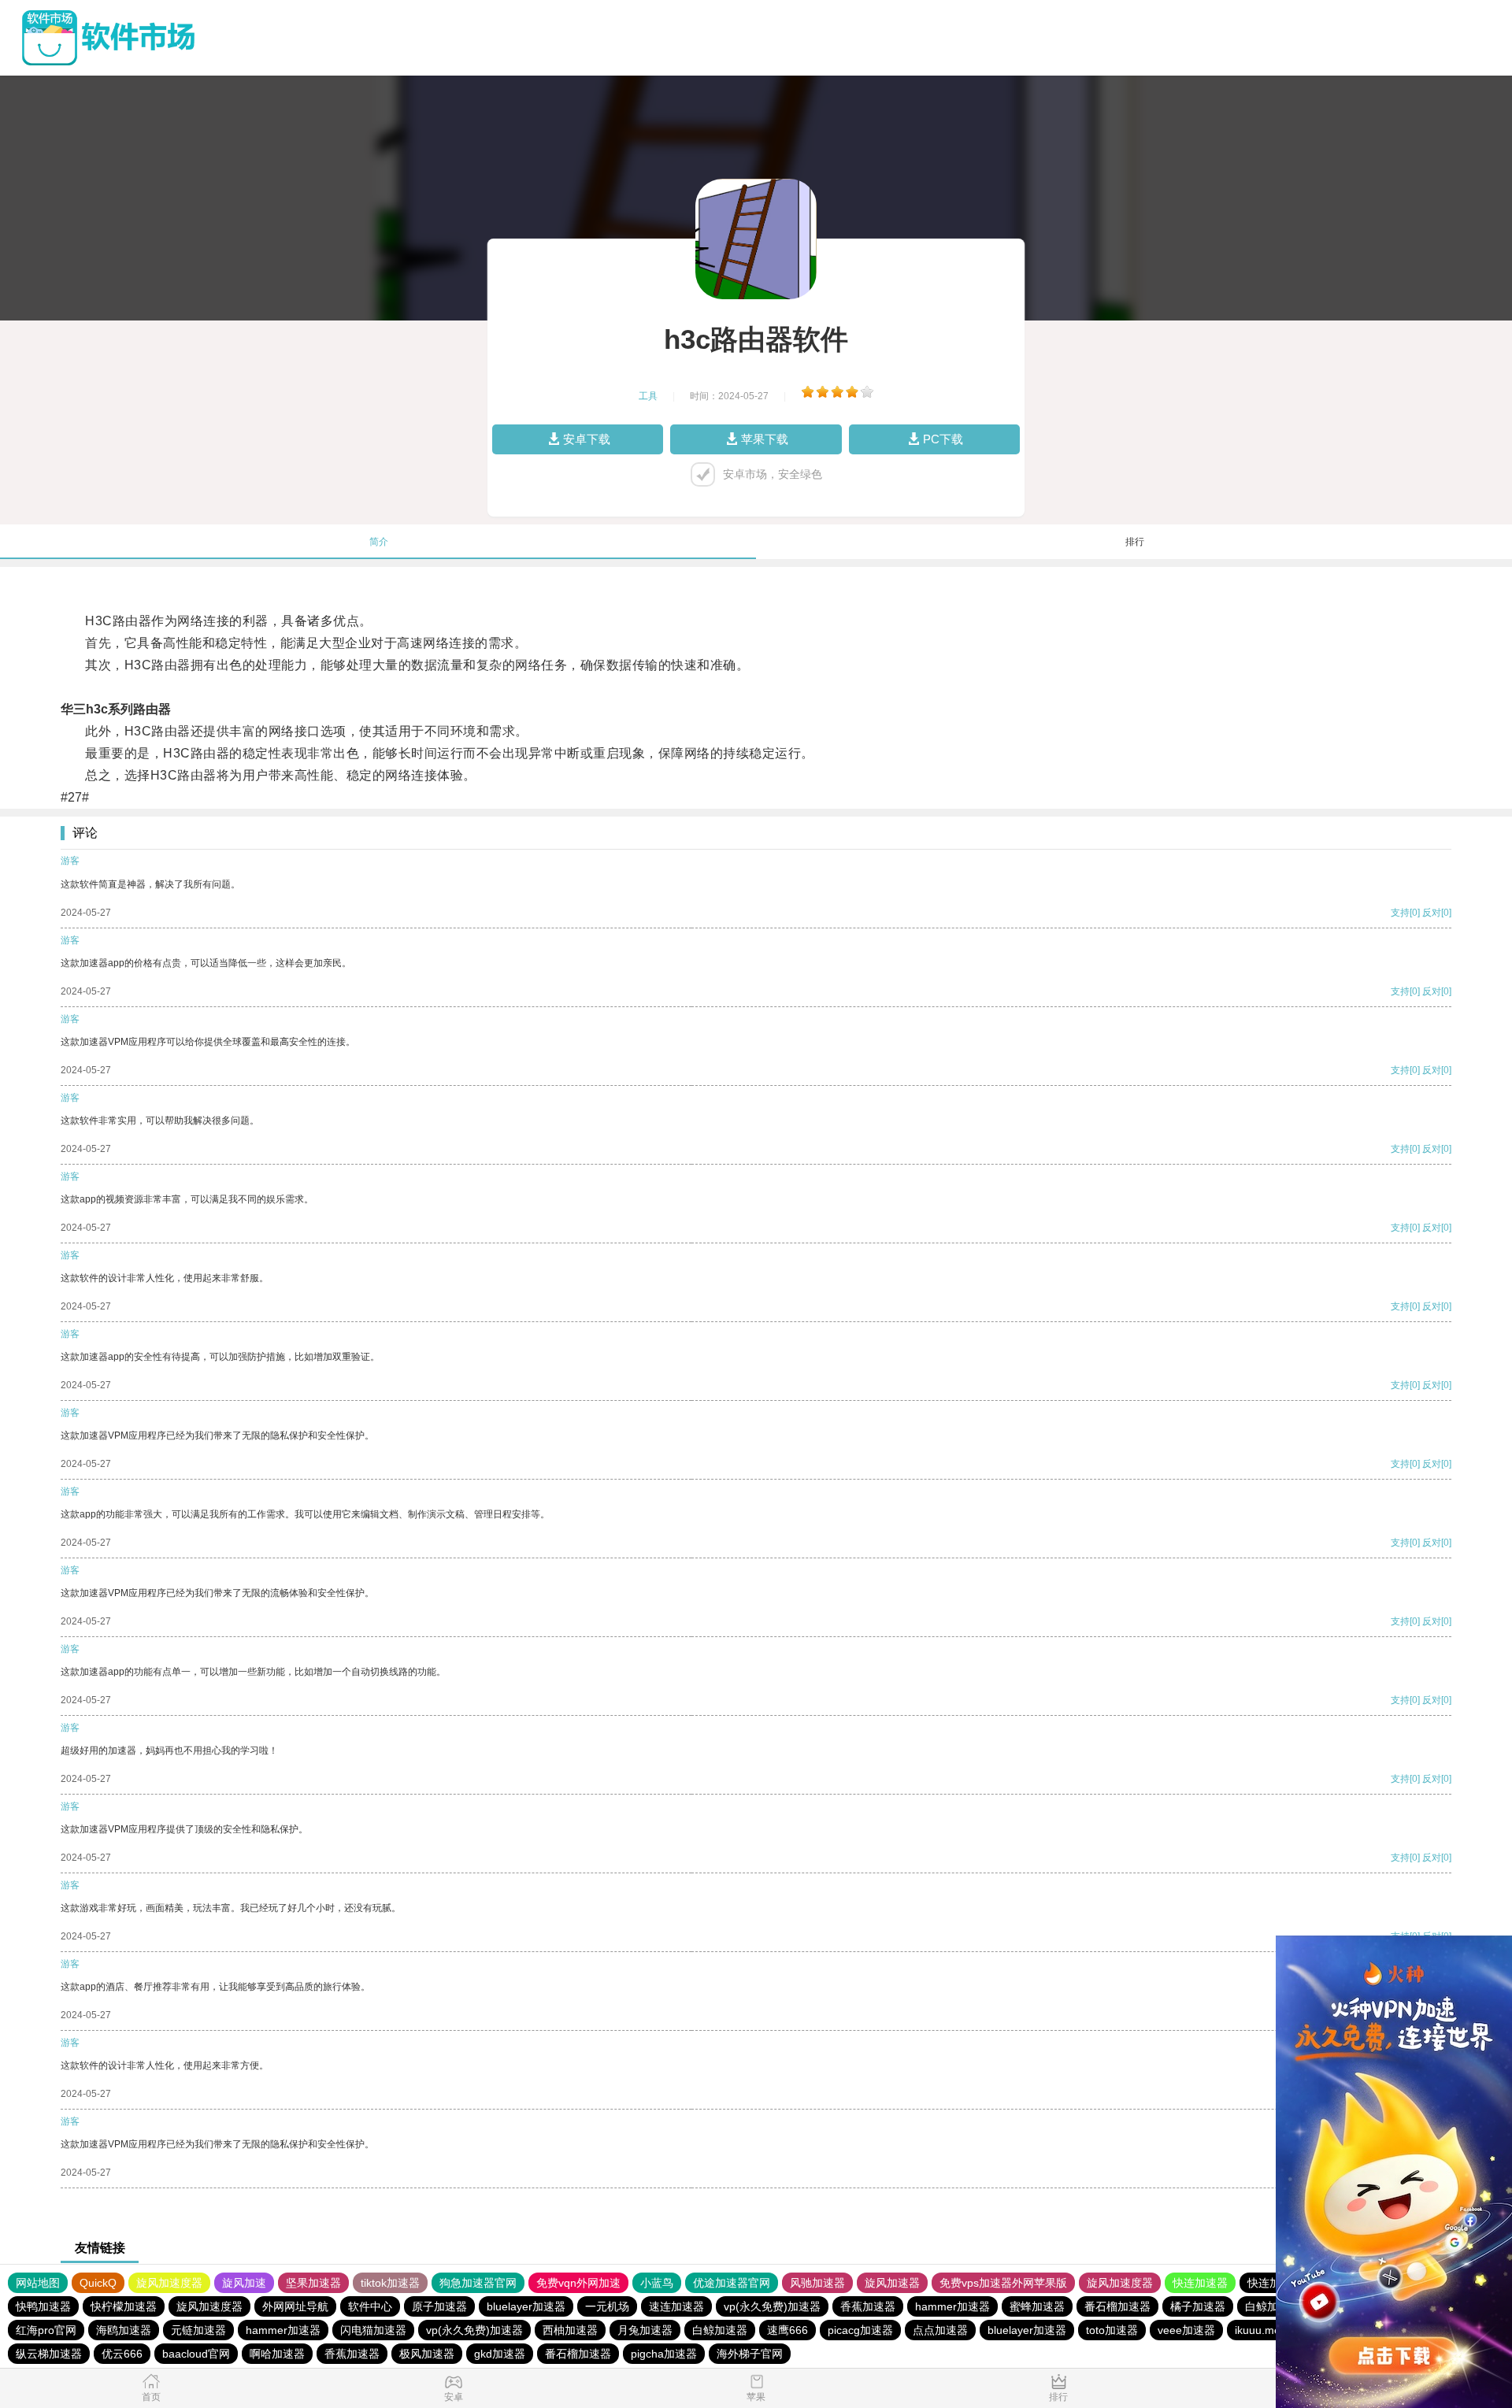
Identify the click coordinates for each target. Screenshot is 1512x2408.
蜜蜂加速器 (1037, 2306)
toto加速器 (1112, 2330)
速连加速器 (676, 2306)
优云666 (122, 2354)
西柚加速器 (570, 2330)
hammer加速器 (952, 2306)
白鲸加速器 (1273, 2306)
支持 (1400, 913)
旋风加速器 (892, 2283)
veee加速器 (1186, 2330)
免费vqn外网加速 (578, 2283)
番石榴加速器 (1117, 2306)
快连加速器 (1200, 2283)
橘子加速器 (1198, 2306)
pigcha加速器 (664, 2354)
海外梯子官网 (750, 2354)
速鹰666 (787, 2330)
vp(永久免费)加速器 (772, 2306)
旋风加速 (244, 2283)
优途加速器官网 (732, 2283)
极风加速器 (427, 2354)
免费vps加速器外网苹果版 (1003, 2283)
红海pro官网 (46, 2330)
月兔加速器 (645, 2330)
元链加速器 (198, 2330)
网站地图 (38, 2283)
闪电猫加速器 (373, 2330)
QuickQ (98, 2283)
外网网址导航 (295, 2306)
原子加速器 (439, 2306)
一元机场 (607, 2306)
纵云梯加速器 (49, 2354)
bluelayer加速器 (526, 2306)
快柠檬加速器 (124, 2306)
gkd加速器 (500, 2354)
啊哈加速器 (277, 2354)
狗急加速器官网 (478, 2283)
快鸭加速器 (43, 2306)
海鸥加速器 (124, 2330)
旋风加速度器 (169, 2283)
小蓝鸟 (657, 2283)
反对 (1432, 913)
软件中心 (370, 2306)
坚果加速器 (313, 2283)
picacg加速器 (860, 2330)
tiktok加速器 (390, 2283)
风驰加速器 (817, 2283)
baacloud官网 (196, 2354)
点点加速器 (940, 2330)
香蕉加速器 (868, 2306)
